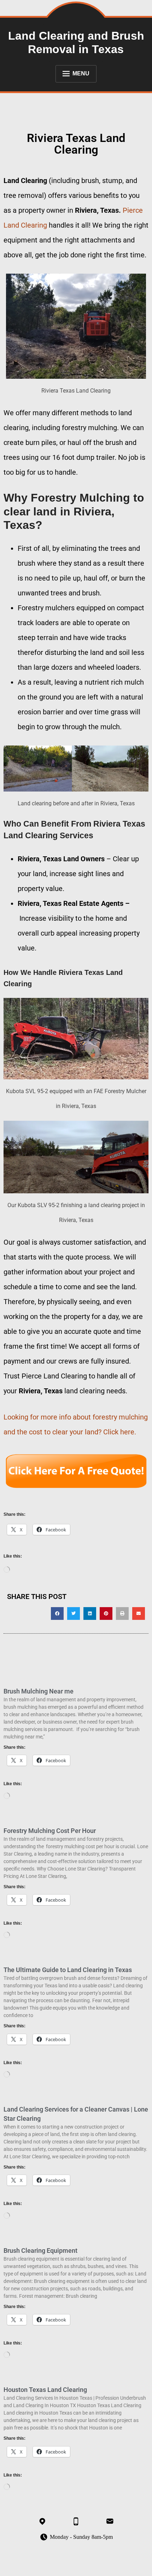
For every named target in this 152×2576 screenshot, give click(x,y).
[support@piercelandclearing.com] (110, 2521)
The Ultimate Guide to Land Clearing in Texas (68, 1970)
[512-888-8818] (76, 2521)
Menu (81, 73)
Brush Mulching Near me (39, 1691)
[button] (57, 1613)
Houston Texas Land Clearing (45, 2390)
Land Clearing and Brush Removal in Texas (76, 42)
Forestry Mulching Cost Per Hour (50, 1831)
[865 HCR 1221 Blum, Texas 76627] (42, 2521)
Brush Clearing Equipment (40, 2251)
